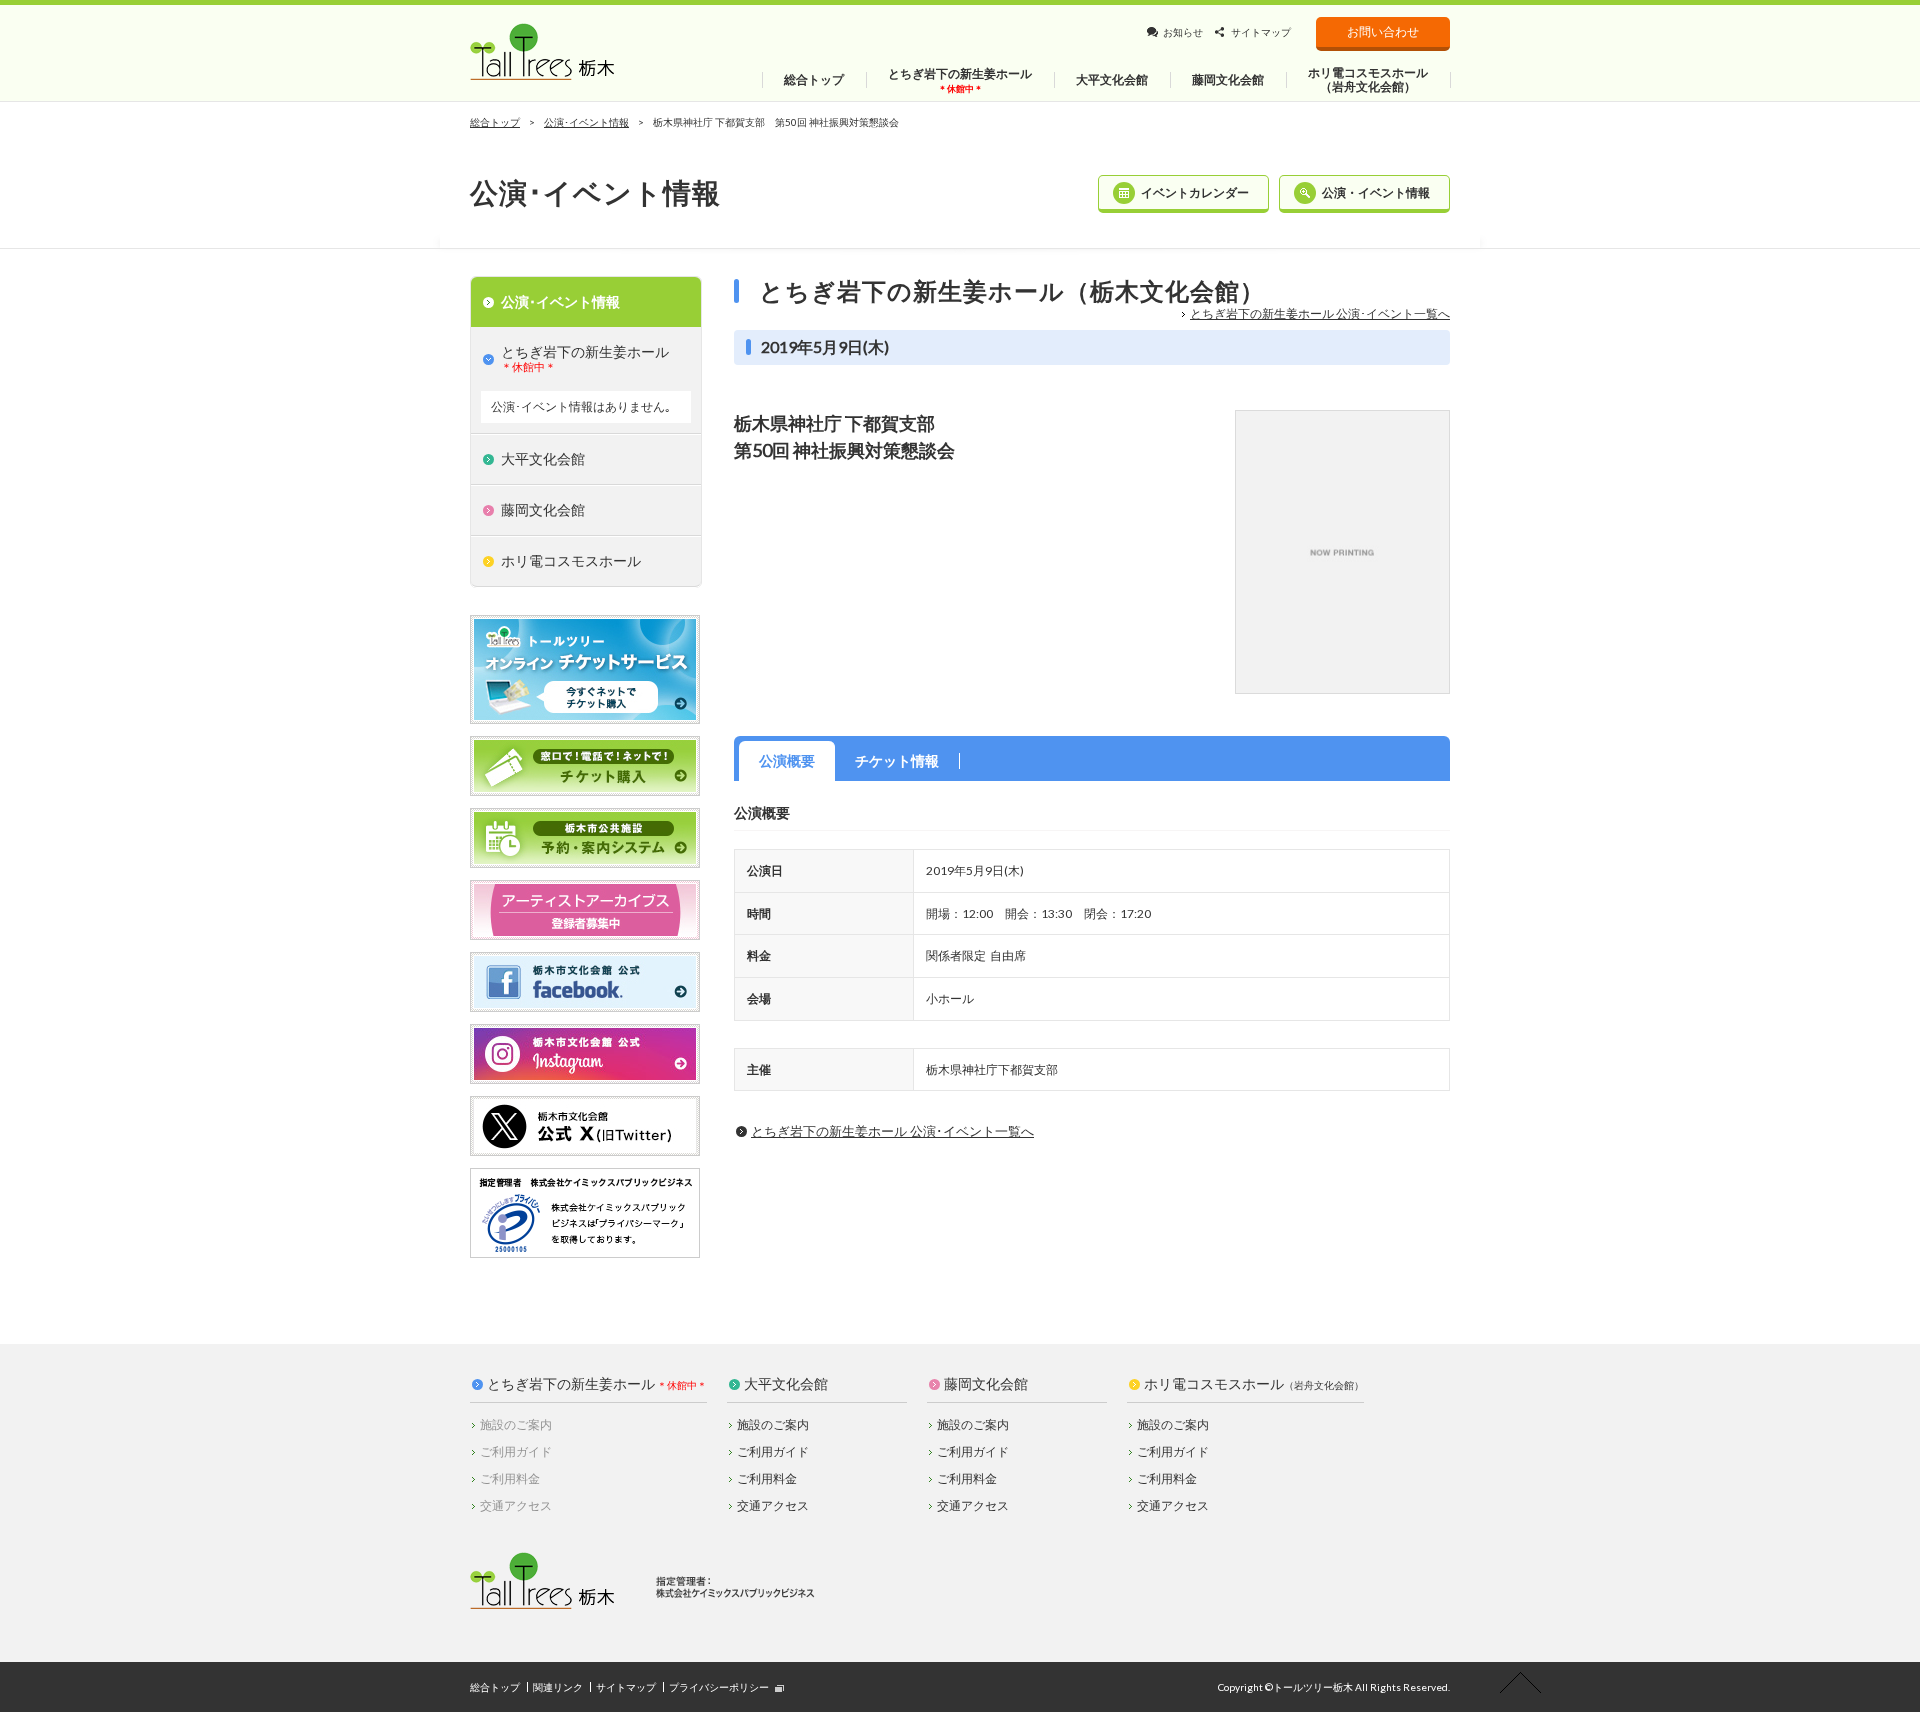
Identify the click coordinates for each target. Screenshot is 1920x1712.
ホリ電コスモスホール (1254, 1384)
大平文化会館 (786, 1384)
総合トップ (495, 122)
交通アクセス (773, 1505)
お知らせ (1183, 32)
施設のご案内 (773, 1424)
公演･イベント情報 (586, 122)
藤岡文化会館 (986, 1384)
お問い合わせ (1383, 31)
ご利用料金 (767, 1478)
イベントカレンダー (1195, 192)
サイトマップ (1261, 32)
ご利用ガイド (773, 1451)
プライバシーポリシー (719, 1687)
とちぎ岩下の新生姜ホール (571, 1384)
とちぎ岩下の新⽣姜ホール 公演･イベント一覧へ (1320, 313)
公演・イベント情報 (1376, 192)
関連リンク (558, 1687)
